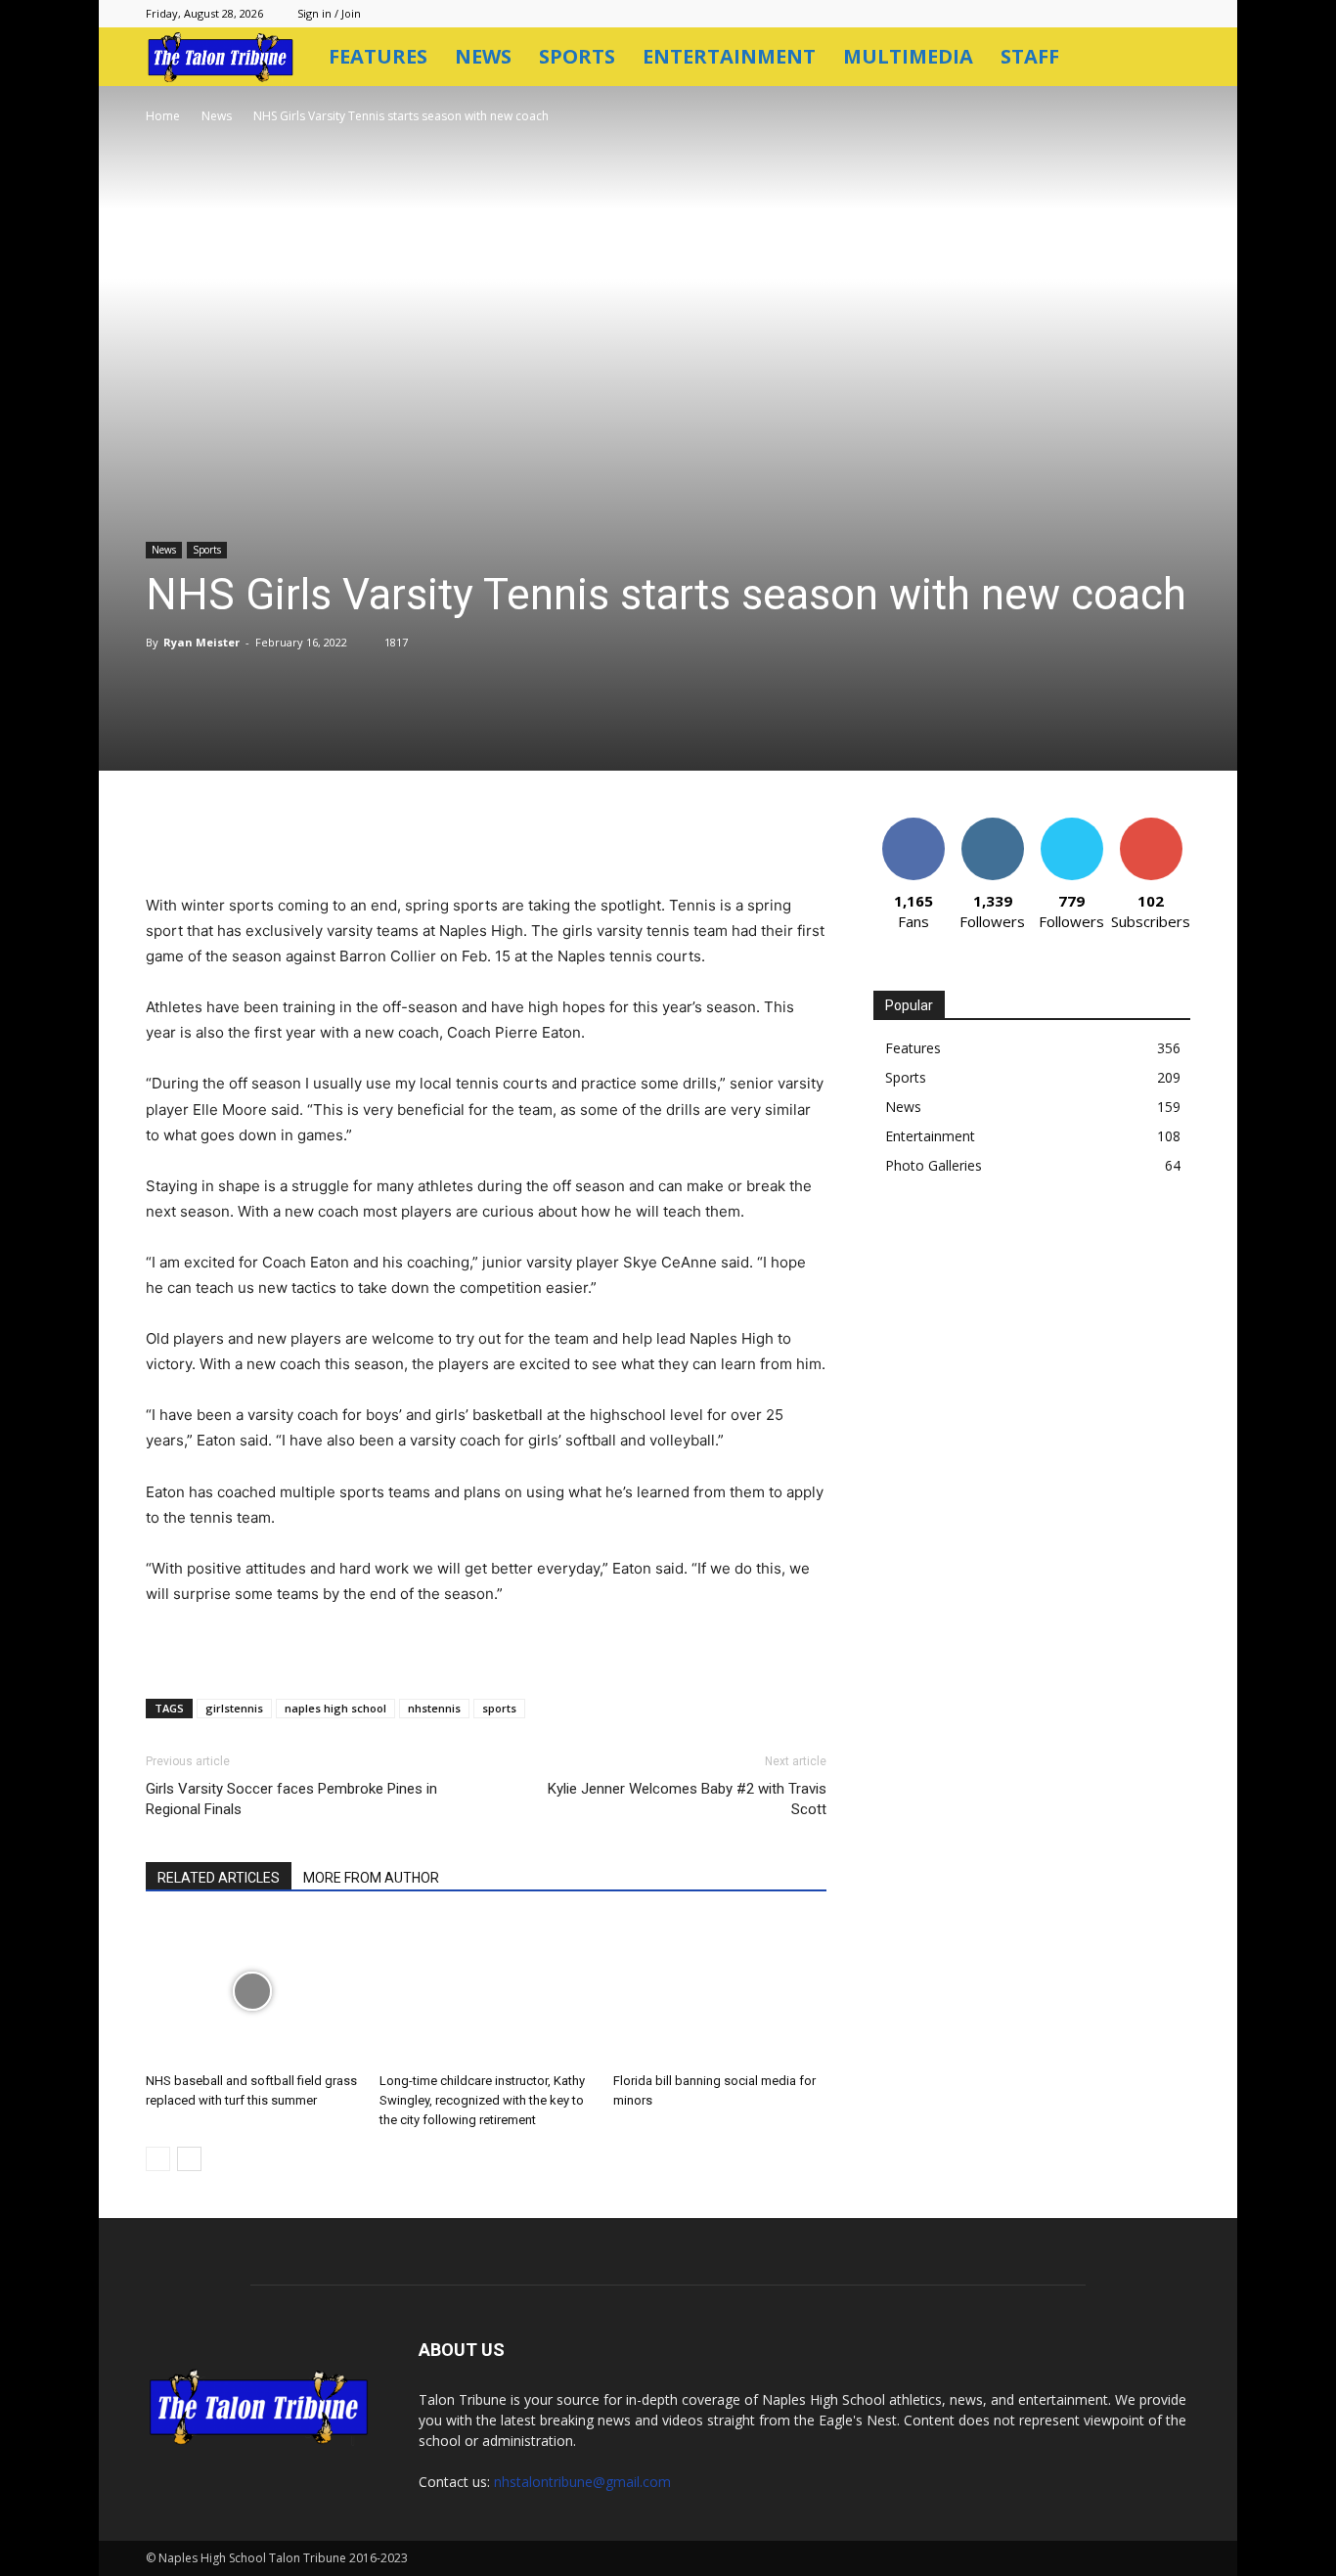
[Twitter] (332, 837)
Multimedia (908, 56)
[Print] (512, 837)
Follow (992, 825)
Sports (577, 56)
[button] (1167, 58)
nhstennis (434, 1708)
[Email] (467, 837)
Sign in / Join (329, 13)
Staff (1030, 56)
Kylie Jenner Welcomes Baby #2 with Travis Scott (687, 1799)
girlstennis (234, 1708)
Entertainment (729, 56)
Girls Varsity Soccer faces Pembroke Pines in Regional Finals (291, 1799)
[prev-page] (158, 2159)
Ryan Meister (201, 642)
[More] (557, 837)
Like (913, 825)
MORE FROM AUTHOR (371, 1878)
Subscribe (1151, 825)
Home (163, 116)
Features (378, 56)
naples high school (335, 1708)
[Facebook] (287, 837)
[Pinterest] (377, 837)
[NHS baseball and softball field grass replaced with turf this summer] (252, 1991)
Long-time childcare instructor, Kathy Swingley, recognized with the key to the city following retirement (482, 2100)
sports (499, 1708)
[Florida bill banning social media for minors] (720, 1991)
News (483, 56)
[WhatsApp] (422, 837)
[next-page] (189, 2159)
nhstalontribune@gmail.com (582, 2482)
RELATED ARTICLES (219, 1878)
